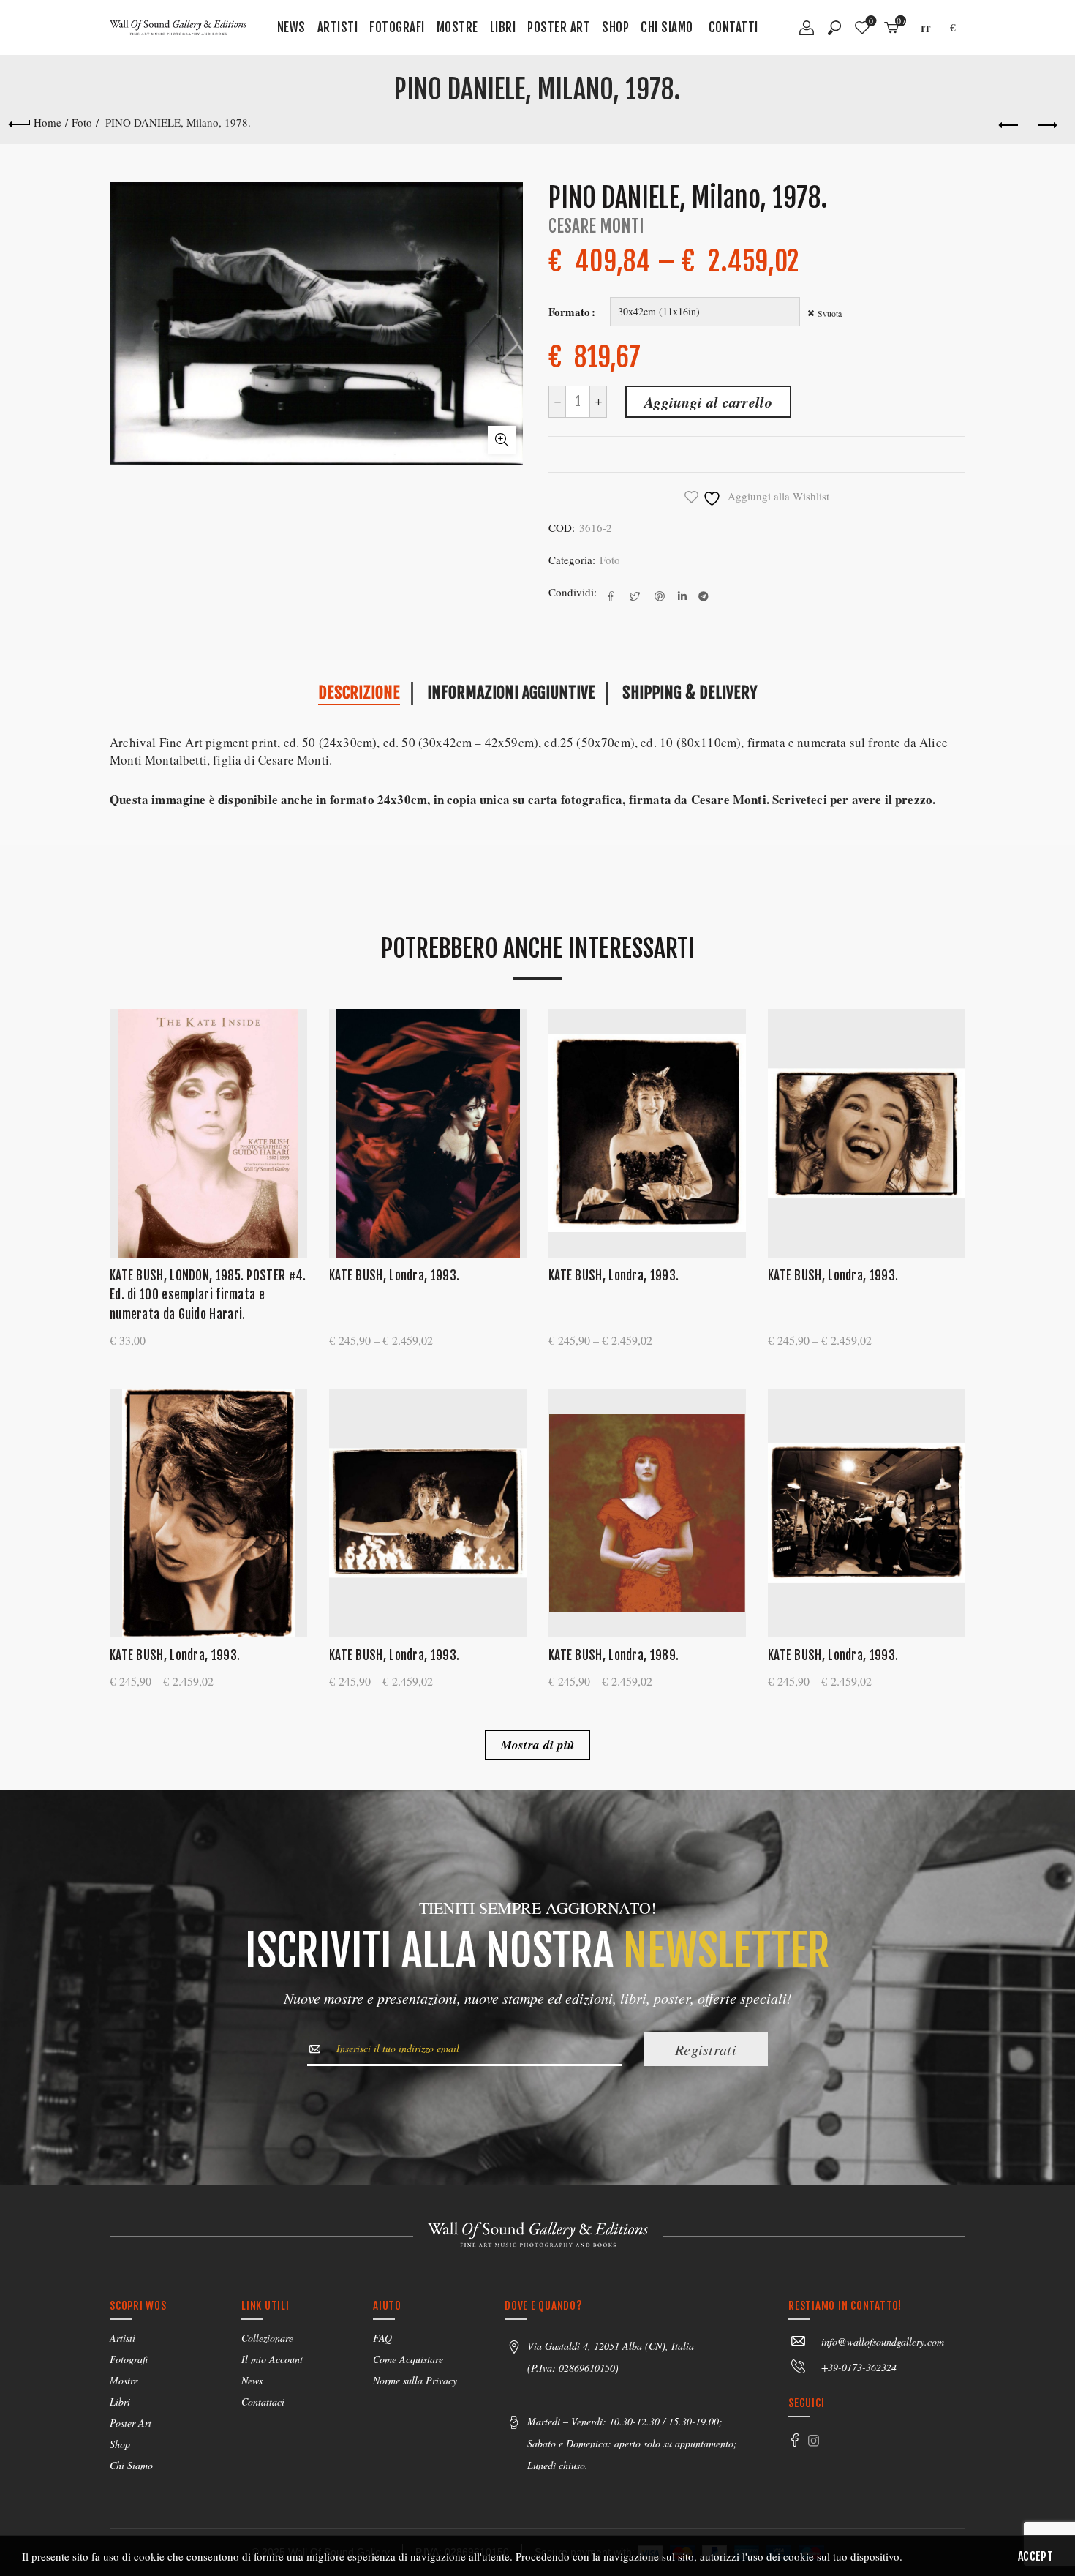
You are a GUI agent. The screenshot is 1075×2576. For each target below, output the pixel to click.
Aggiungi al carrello (708, 402)
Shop (615, 27)
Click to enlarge (502, 440)
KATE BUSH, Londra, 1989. (614, 1655)
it (926, 28)
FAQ (382, 2338)
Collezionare (267, 2338)
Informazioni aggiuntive (511, 692)
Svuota (830, 313)
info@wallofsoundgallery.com (883, 2342)
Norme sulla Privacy (415, 2380)
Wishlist (871, 22)
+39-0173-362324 (859, 2367)
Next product (1046, 126)
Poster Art (559, 27)
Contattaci (263, 2402)
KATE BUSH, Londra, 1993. (394, 1276)
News (291, 27)
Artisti (338, 27)
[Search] (834, 28)
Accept (1036, 2556)
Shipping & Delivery (690, 692)
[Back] (19, 122)
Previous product (1009, 126)
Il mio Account (272, 2359)
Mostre (457, 27)
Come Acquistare (408, 2359)
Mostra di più (538, 1745)
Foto (82, 122)
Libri (503, 27)
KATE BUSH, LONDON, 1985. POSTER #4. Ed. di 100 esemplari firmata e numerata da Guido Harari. (208, 1295)
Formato (569, 312)
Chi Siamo (667, 27)
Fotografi (397, 27)
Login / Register (807, 33)
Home (48, 122)
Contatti (733, 27)
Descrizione (359, 692)
